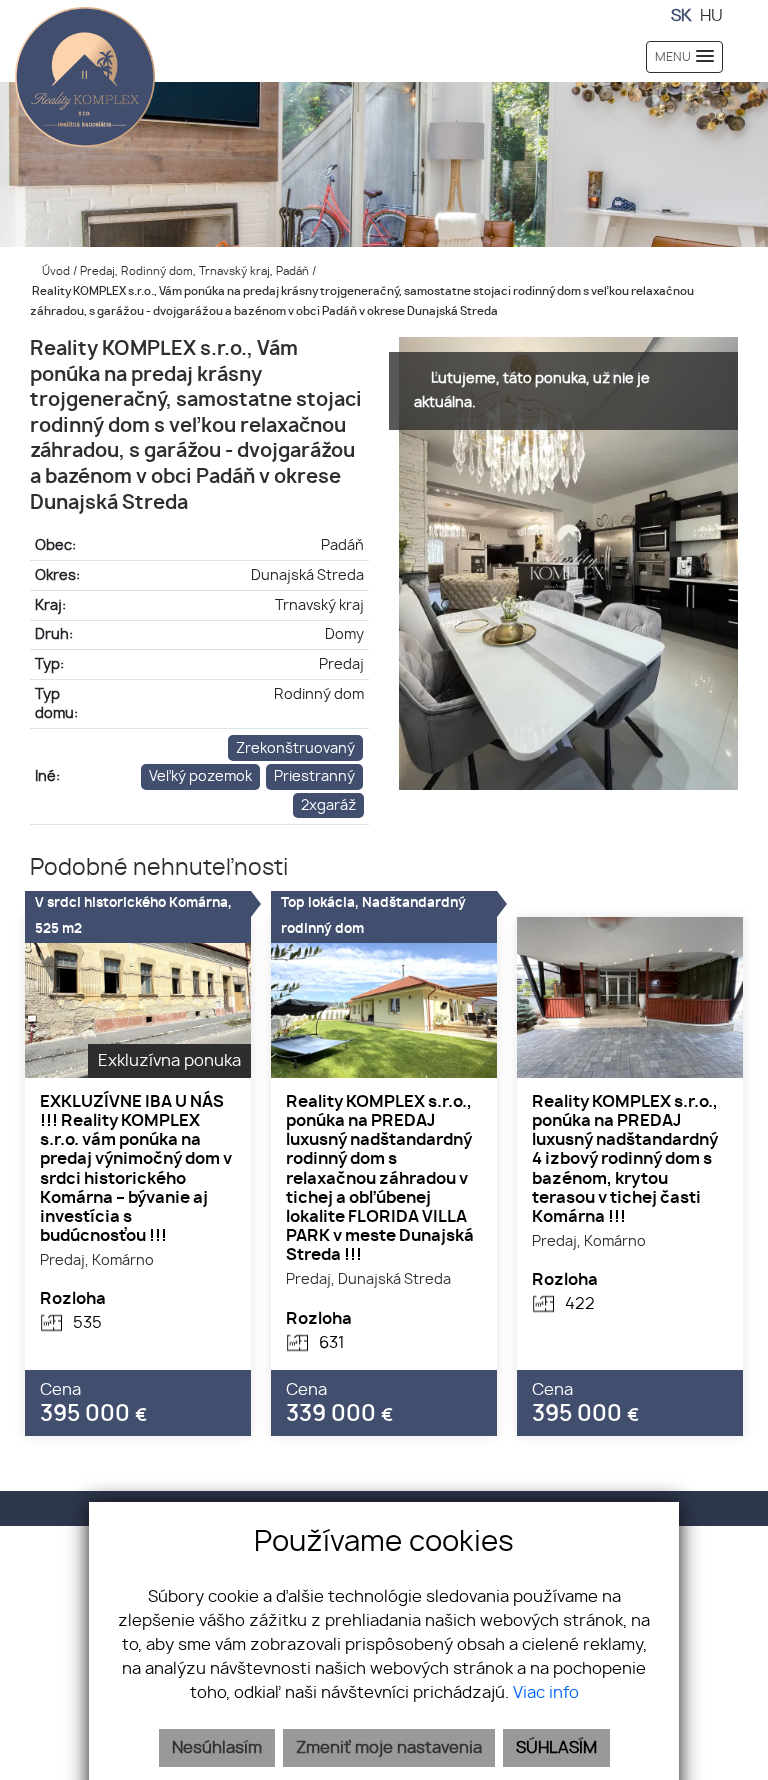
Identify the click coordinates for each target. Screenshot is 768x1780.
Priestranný (314, 776)
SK (681, 16)
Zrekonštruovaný (295, 748)
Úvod (54, 271)
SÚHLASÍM (556, 1748)
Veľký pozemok (200, 776)
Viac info (546, 1693)
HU (711, 16)
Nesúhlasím (217, 1748)
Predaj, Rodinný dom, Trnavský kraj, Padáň (196, 271)
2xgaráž (328, 805)
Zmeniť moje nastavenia (389, 1748)
